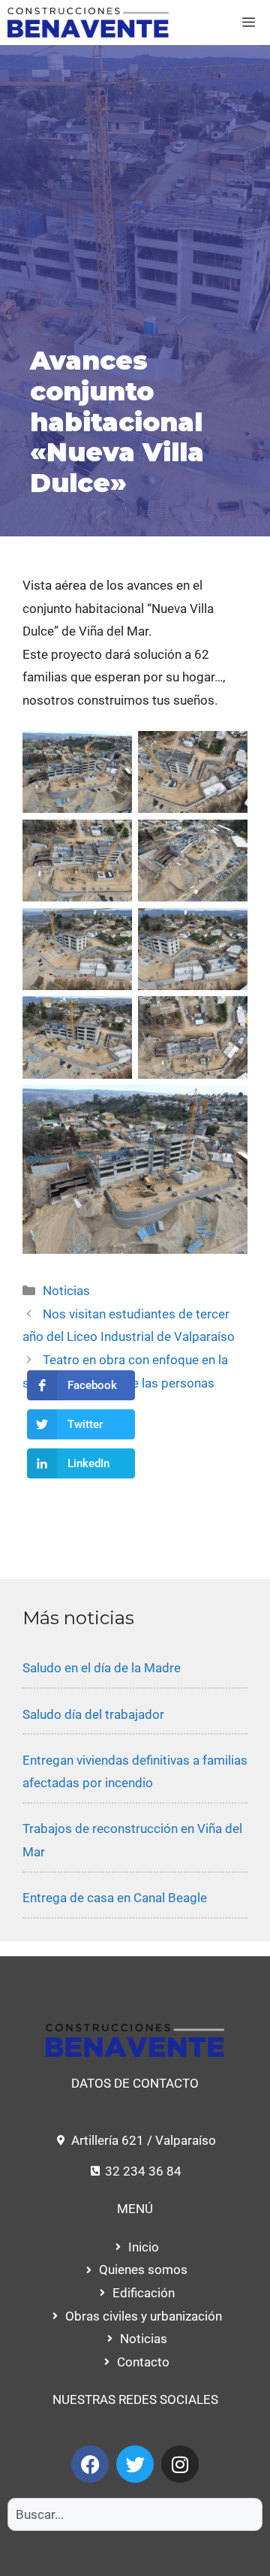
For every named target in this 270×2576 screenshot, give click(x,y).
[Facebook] (90, 2464)
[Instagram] (180, 2464)
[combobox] (135, 2514)
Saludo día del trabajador (93, 1714)
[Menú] (249, 23)
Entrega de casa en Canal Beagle (115, 1898)
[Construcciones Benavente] (88, 23)
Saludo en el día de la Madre (102, 1668)
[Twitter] (135, 2464)
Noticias (66, 1291)
